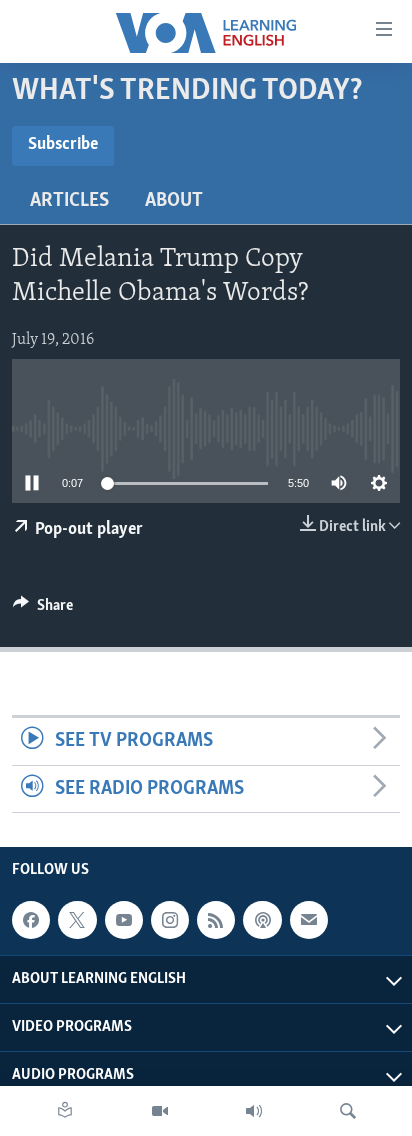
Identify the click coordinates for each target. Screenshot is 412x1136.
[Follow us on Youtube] (124, 920)
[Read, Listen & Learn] (65, 1111)
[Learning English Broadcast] (254, 1111)
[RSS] (216, 920)
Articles (69, 201)
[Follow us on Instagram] (170, 920)
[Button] (43, 610)
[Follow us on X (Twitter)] (77, 920)
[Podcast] (262, 920)
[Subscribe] (309, 920)
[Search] (348, 1111)
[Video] (160, 1111)
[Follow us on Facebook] (31, 920)
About (174, 201)
